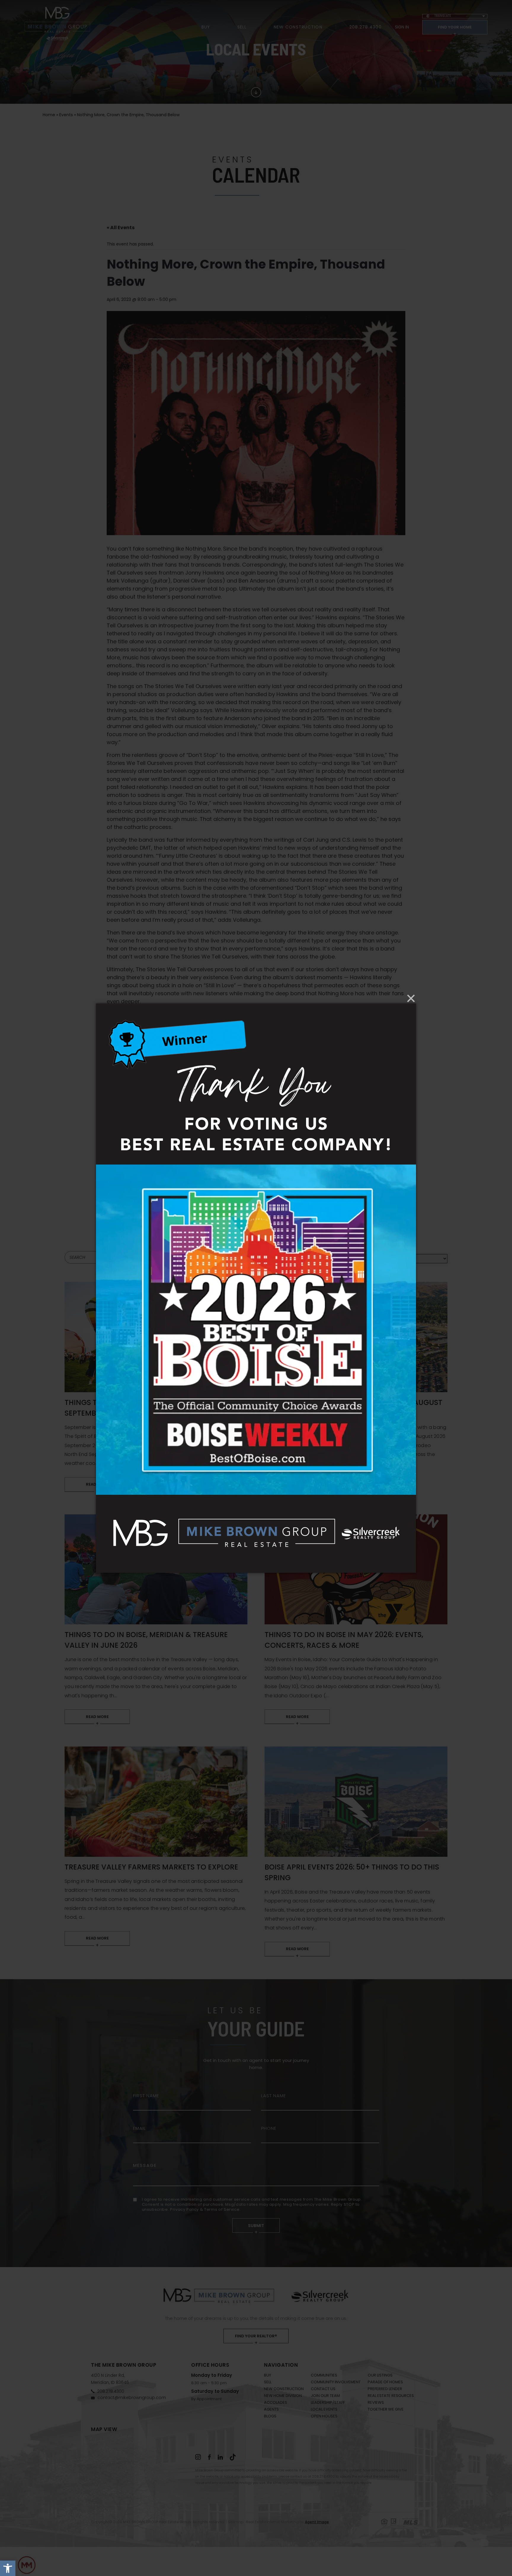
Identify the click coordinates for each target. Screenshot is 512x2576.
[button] (8, 2568)
